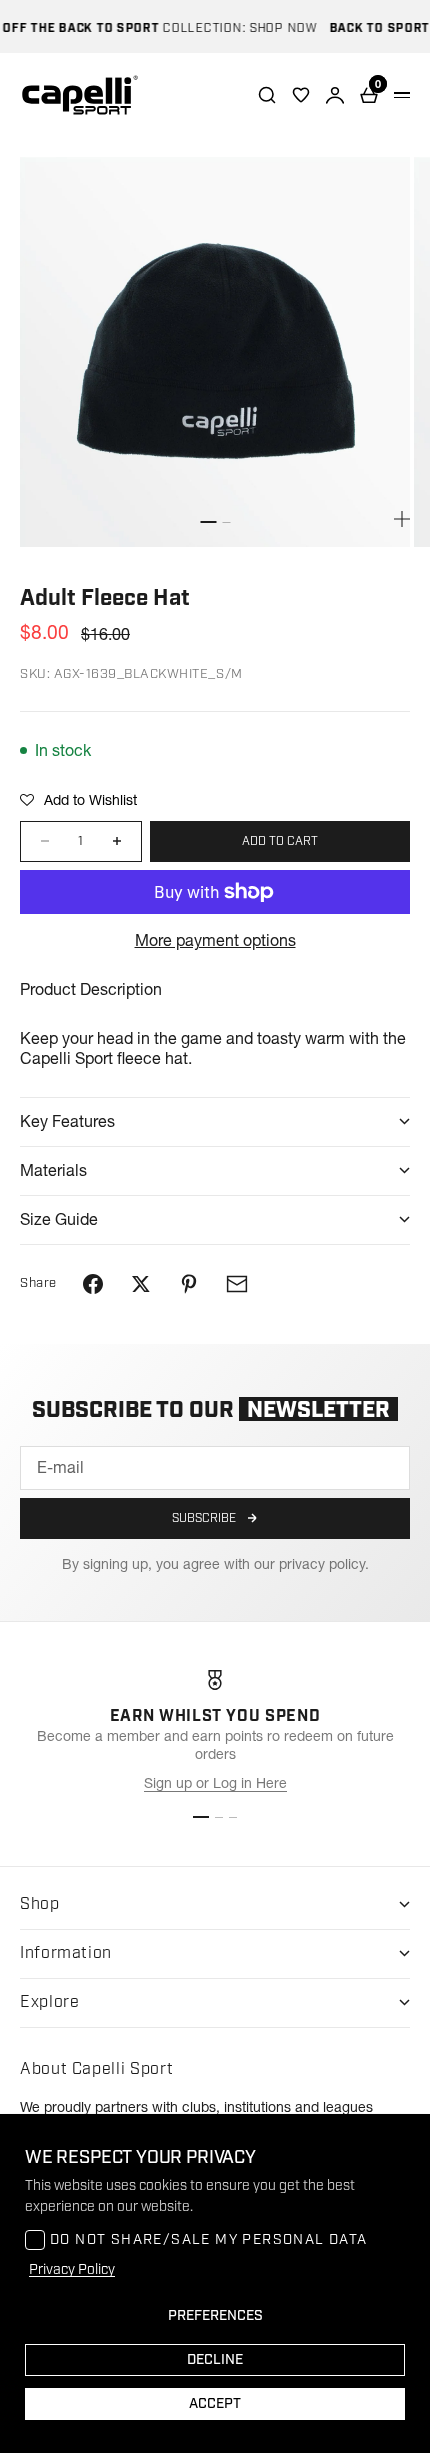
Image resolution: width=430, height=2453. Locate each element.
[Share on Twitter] (141, 1284)
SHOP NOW (272, 28)
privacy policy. (324, 1564)
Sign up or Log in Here (215, 1783)
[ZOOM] (402, 519)
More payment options (215, 940)
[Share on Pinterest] (189, 1284)
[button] (78, 800)
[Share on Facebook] (93, 1284)
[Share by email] (237, 1284)
